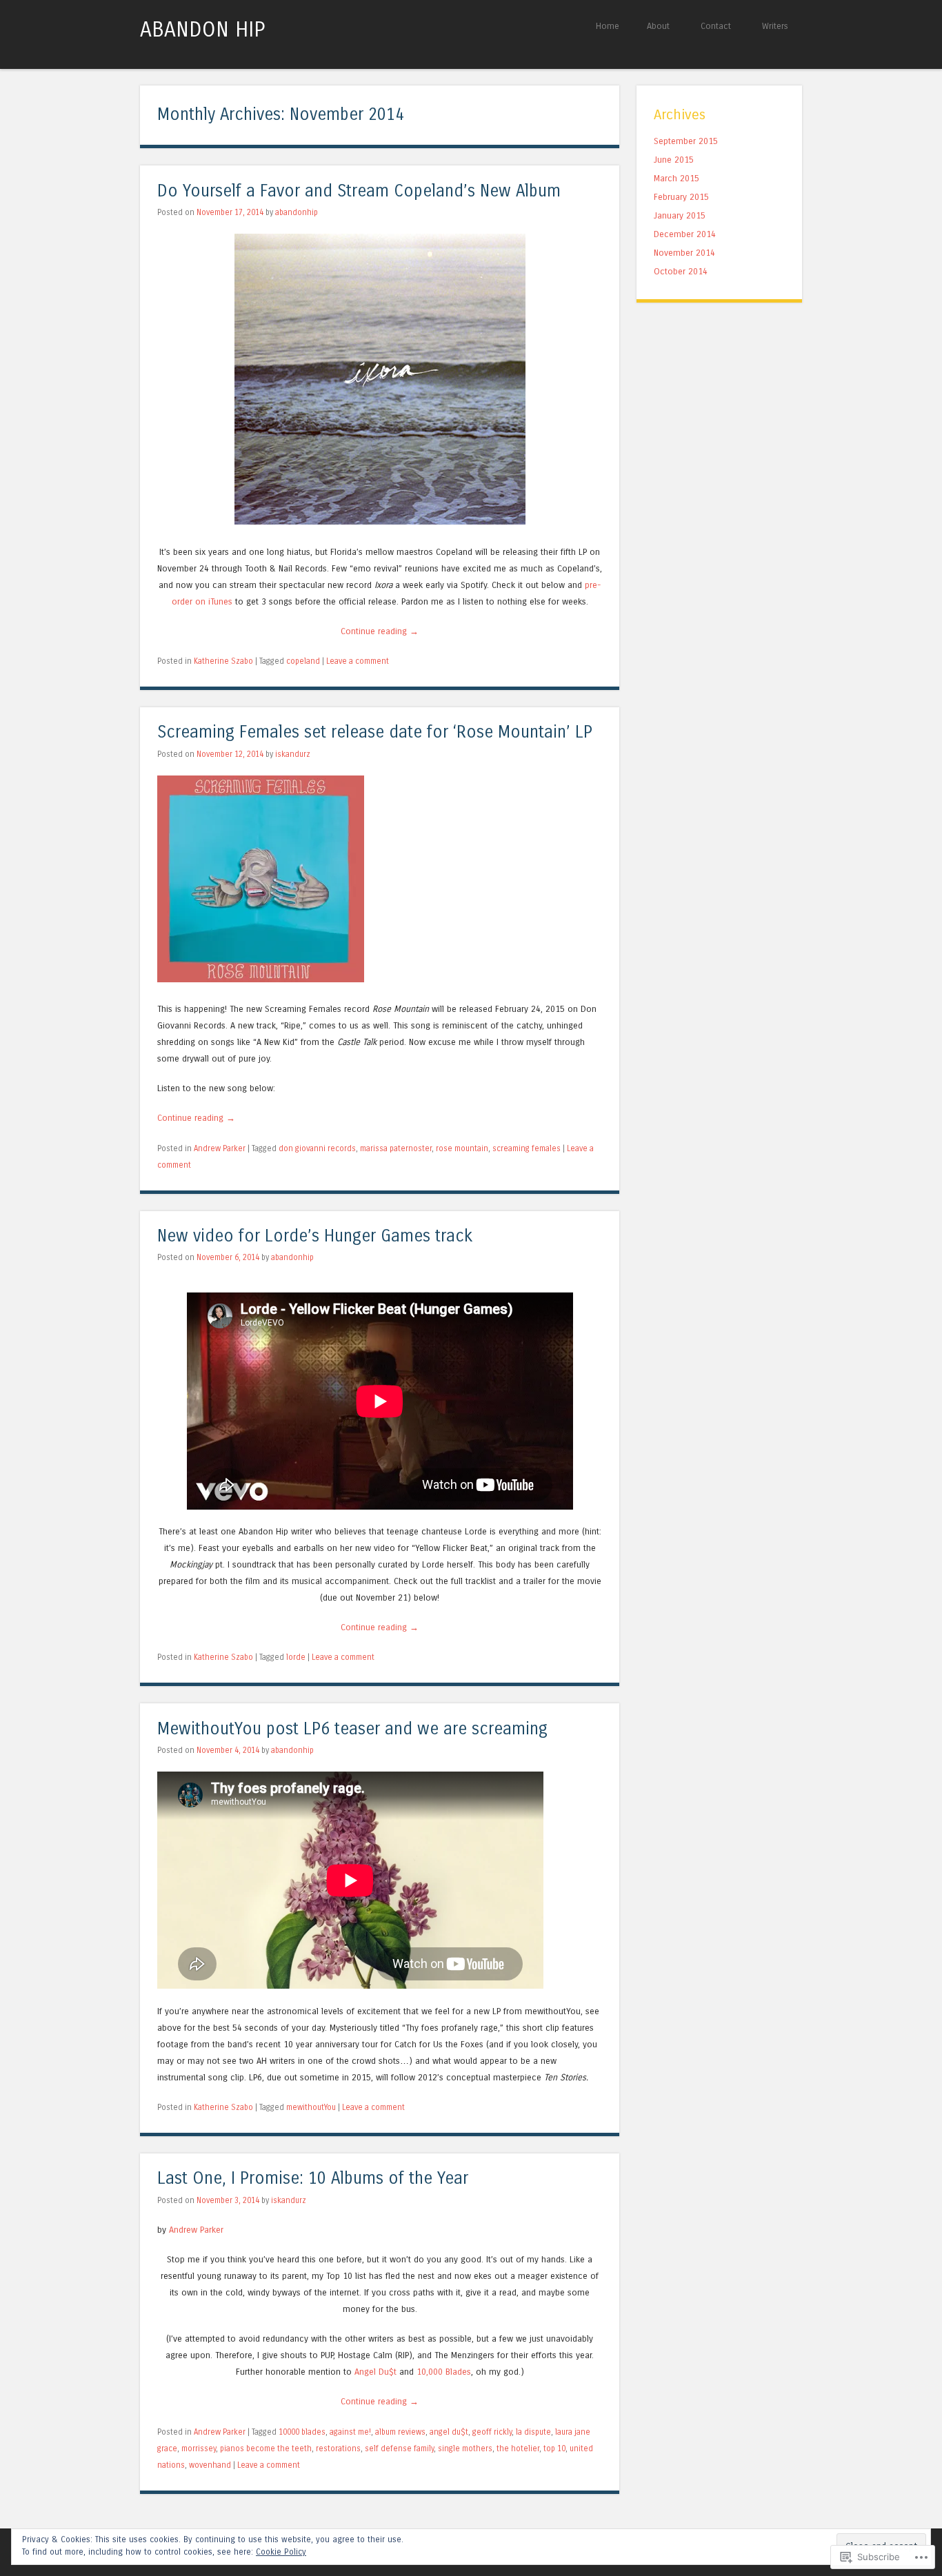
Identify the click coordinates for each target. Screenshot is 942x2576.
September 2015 (686, 141)
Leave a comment (358, 661)
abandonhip (297, 212)
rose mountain (462, 1148)
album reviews (400, 2432)
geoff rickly (492, 2432)
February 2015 (681, 197)
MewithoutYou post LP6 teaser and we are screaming (352, 1729)
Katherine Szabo (223, 661)
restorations (338, 2448)
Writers (775, 26)
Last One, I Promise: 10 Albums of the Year (313, 2179)
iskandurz (293, 754)
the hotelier (518, 2448)
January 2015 (680, 215)
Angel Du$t (375, 2372)
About (658, 26)
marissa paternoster (396, 1148)
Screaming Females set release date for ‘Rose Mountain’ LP (375, 732)
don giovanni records (317, 1148)
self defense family (399, 2448)
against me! (350, 2432)
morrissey (199, 2448)
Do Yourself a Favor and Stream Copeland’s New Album (359, 191)
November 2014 (684, 253)
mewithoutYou (311, 2107)
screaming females (527, 1148)
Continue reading (380, 631)
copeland (303, 661)
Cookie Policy (281, 2552)
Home (608, 26)
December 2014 (685, 234)
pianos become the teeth (266, 2448)
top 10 (554, 2448)
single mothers (465, 2448)
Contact (716, 26)
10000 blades (302, 2432)
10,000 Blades (444, 2372)
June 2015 (674, 160)
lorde (296, 1657)
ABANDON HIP (202, 30)
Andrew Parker (220, 1148)
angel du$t (449, 2432)
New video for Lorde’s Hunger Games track (315, 1236)
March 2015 (677, 178)
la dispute (533, 2432)
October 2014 (681, 271)
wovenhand (210, 2465)
